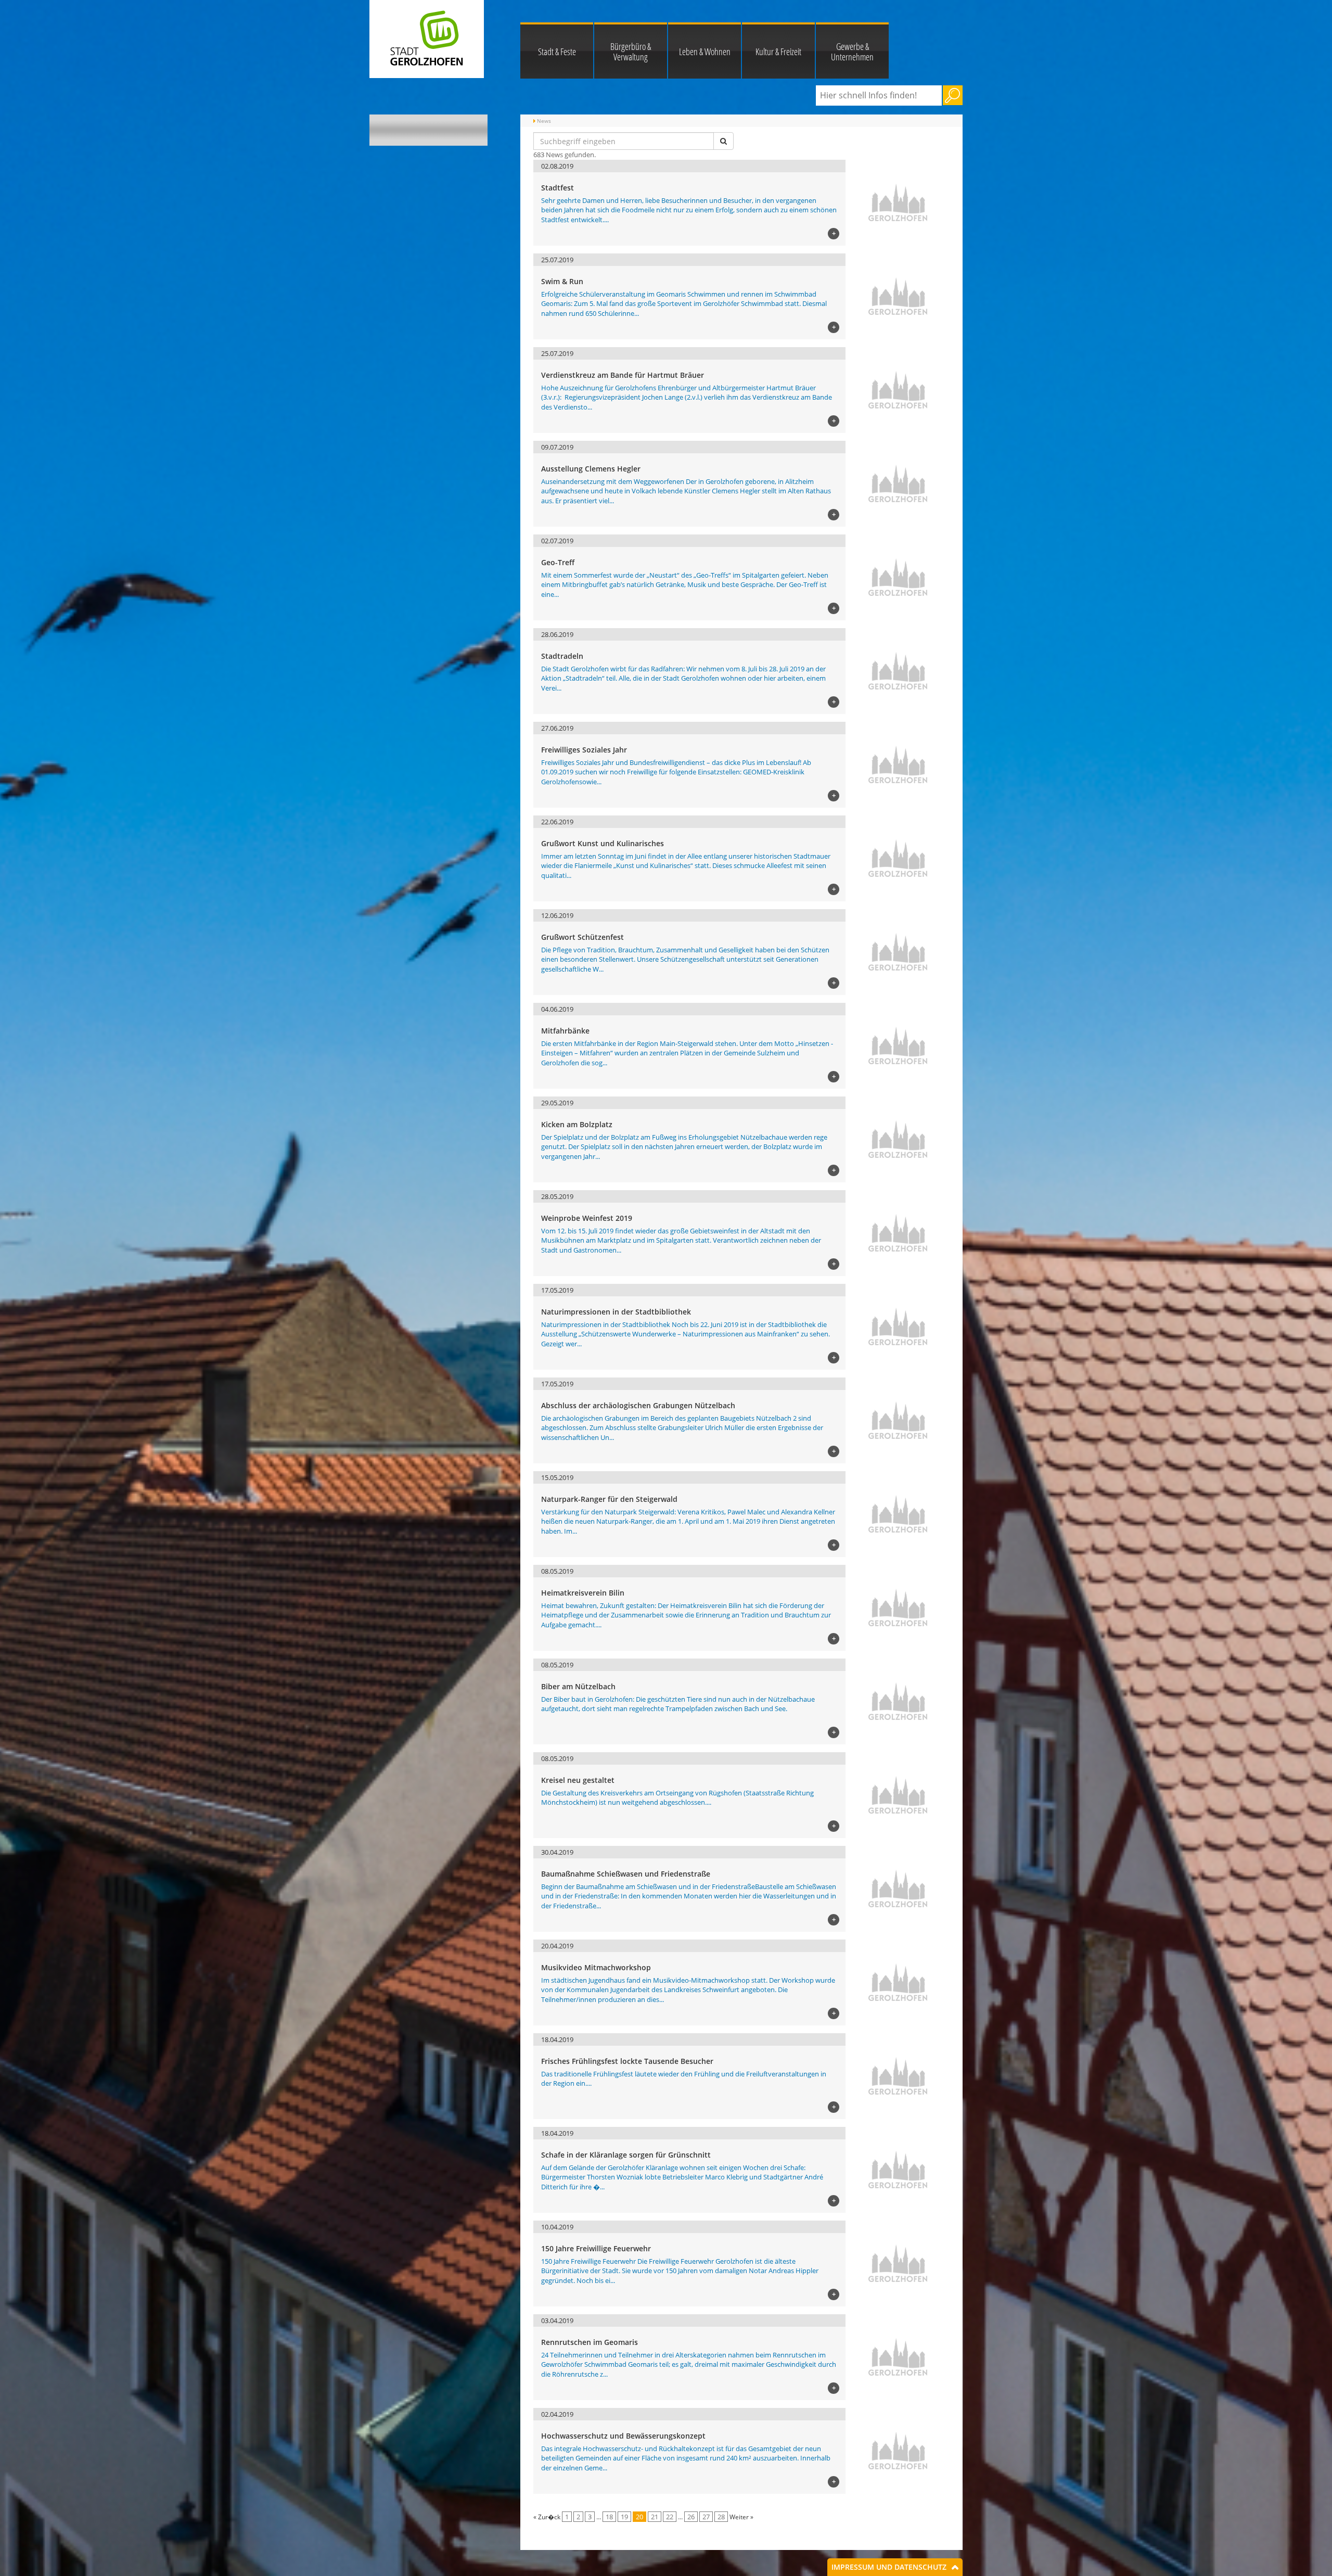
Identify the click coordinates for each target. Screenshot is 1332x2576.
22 (670, 2517)
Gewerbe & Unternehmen (852, 52)
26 (691, 2517)
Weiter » (741, 2517)
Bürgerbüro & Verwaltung (631, 52)
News (544, 121)
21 (655, 2517)
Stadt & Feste (557, 52)
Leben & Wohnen (705, 52)
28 (721, 2517)
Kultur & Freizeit (778, 52)
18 (609, 2517)
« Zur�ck (547, 2517)
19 (624, 2517)
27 (706, 2517)
